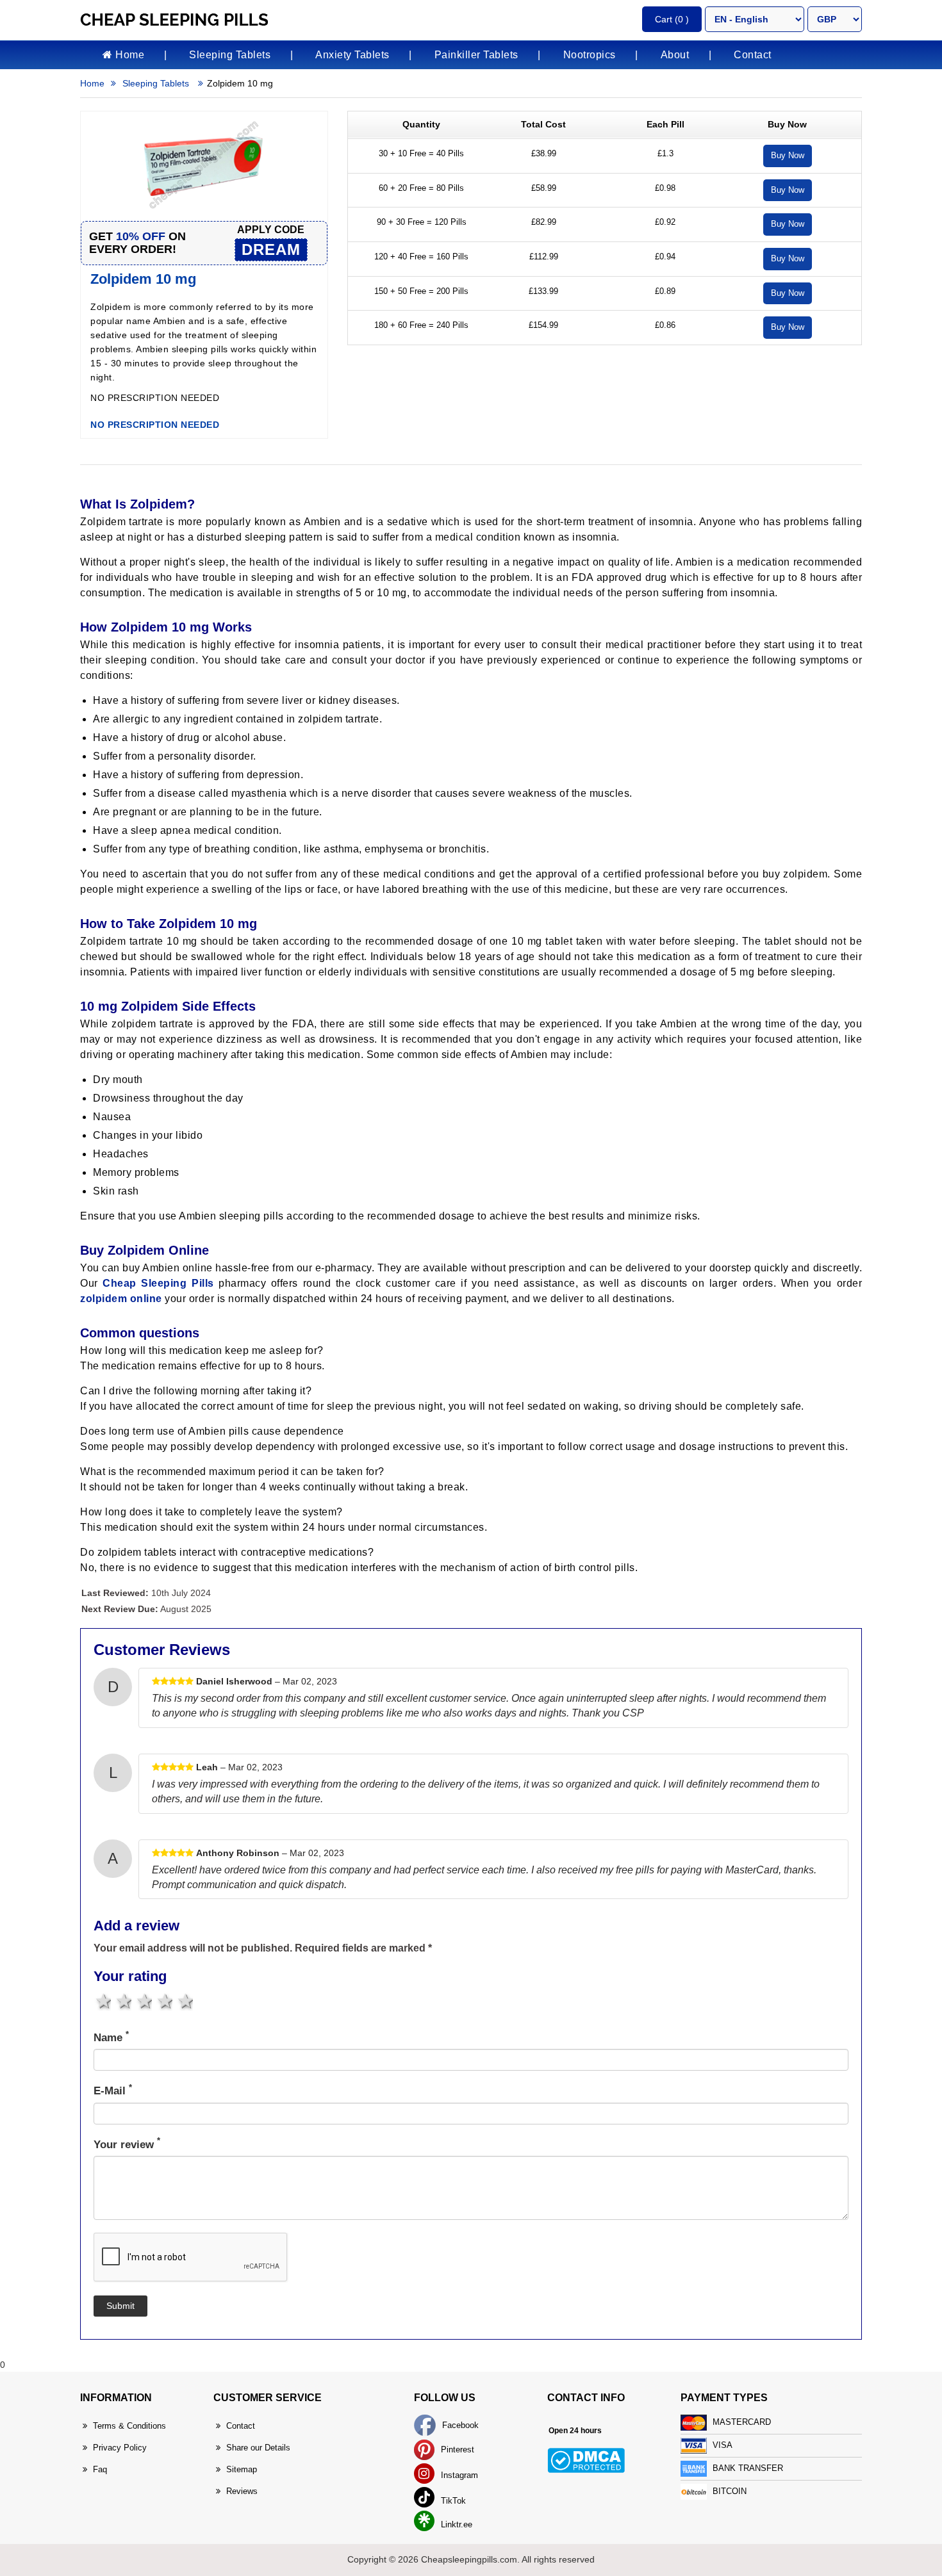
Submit (120, 2306)
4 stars (164, 2001)
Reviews (242, 2491)
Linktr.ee (455, 2524)
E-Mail (113, 2090)
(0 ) (672, 19)
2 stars (123, 2001)
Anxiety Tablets (352, 55)
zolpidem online (121, 1299)
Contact (753, 55)
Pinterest (456, 2450)
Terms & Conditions (129, 2426)
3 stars (143, 2001)
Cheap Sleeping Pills (158, 1283)
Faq (100, 2469)
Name (111, 2037)
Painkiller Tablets (476, 55)
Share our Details (258, 2448)
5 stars (184, 2001)
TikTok (452, 2501)
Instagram (458, 2475)
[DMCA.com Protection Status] (586, 2460)
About (675, 55)
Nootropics (590, 55)
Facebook (459, 2425)
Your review (127, 2144)
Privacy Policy (120, 2448)
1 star (102, 2001)
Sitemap (242, 2469)
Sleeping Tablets (230, 55)
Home (129, 55)
